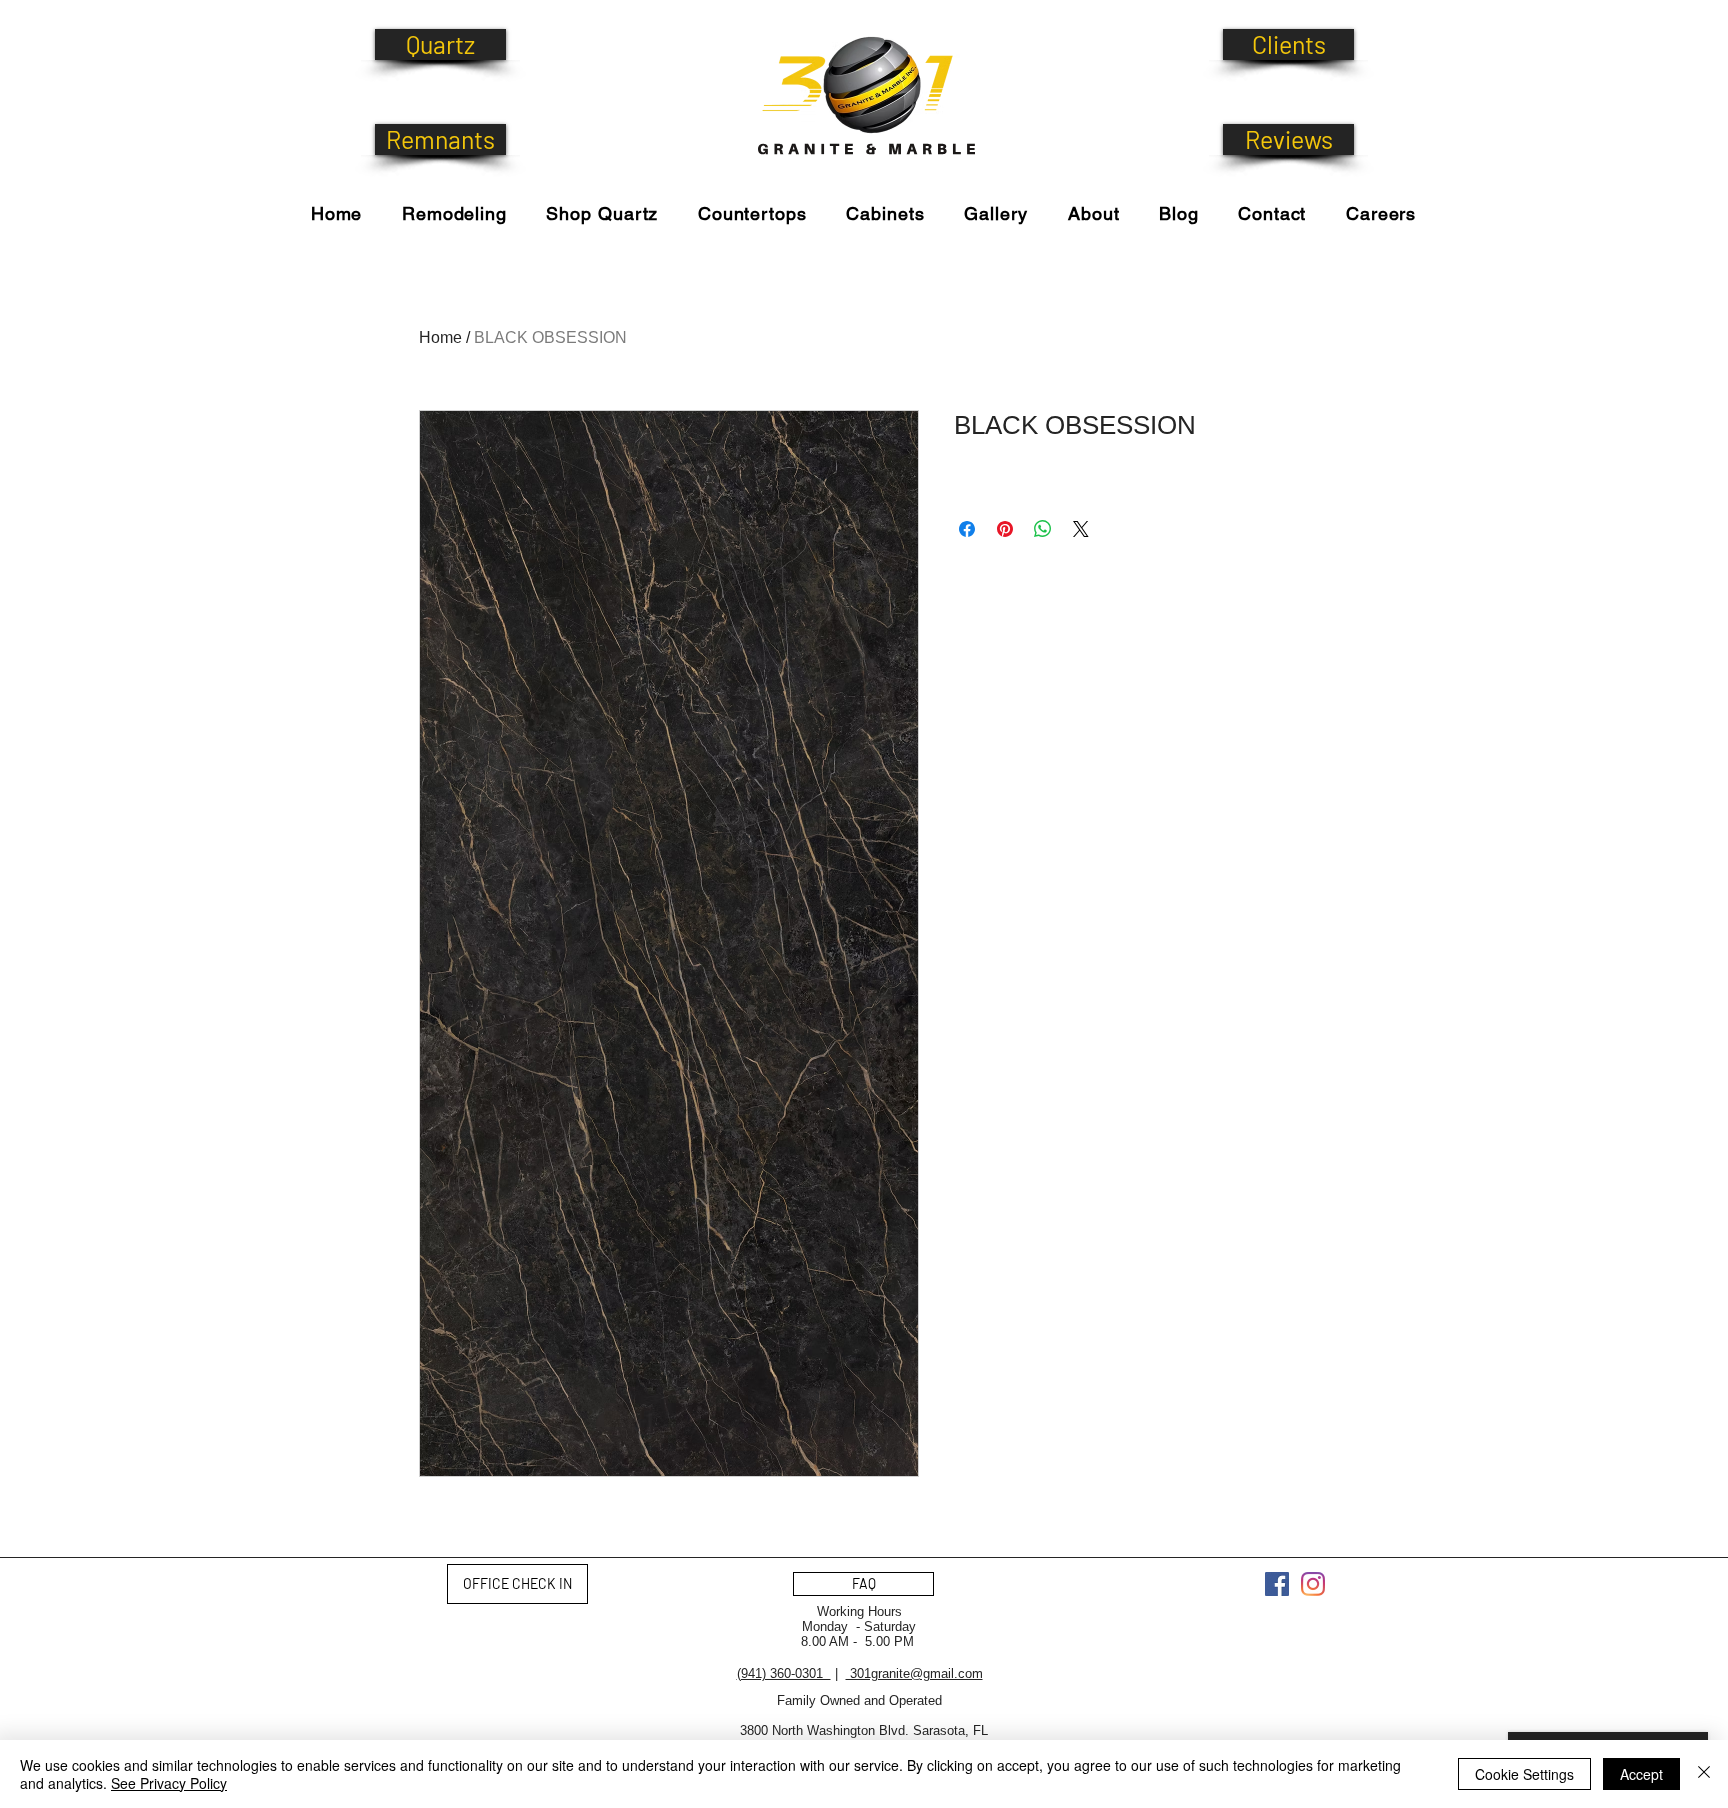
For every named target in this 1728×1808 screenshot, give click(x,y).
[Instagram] (1313, 1584)
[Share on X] (1081, 529)
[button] (602, 213)
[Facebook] (1277, 1584)
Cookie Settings (1524, 1774)
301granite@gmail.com (914, 1673)
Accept (1641, 1774)
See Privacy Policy (169, 1783)
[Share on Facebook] (967, 529)
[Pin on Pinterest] (1005, 529)
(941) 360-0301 (784, 1673)
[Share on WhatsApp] (1043, 529)
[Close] (1704, 1774)
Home (440, 337)
